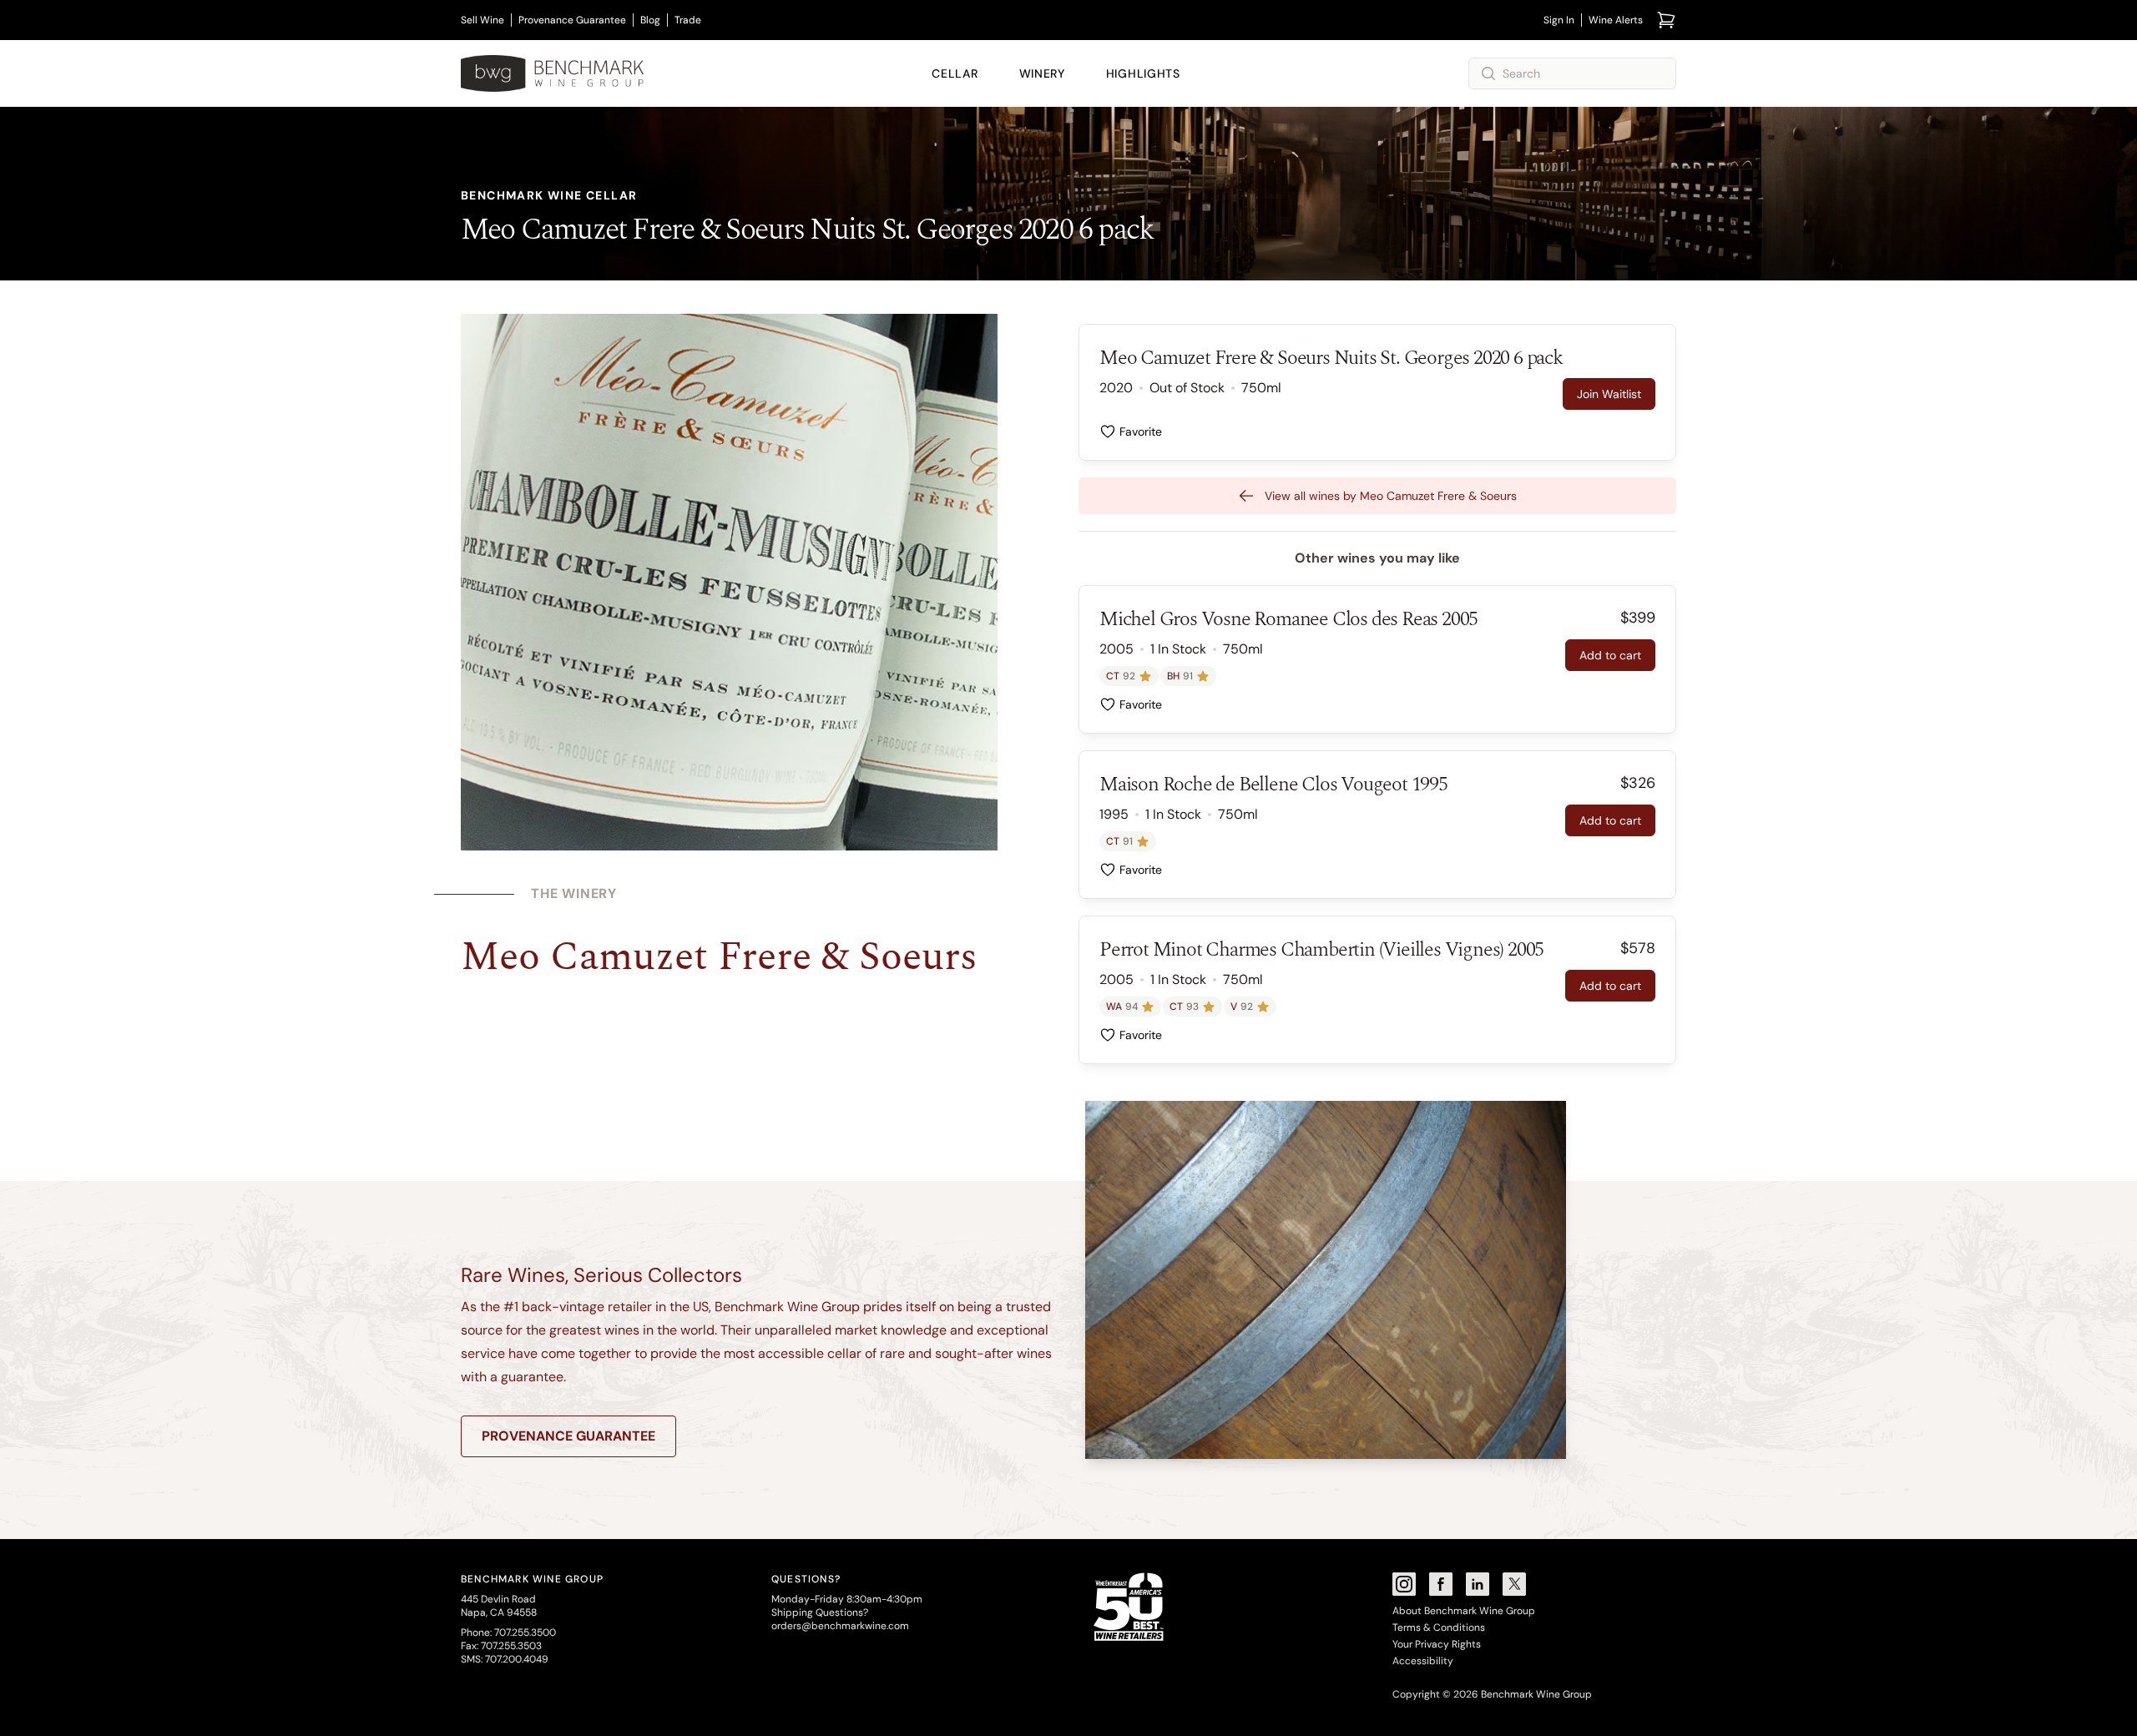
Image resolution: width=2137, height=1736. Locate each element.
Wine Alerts (1616, 20)
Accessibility (1423, 1661)
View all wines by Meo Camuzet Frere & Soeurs (1391, 496)
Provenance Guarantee (572, 20)
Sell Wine (482, 20)
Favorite (1141, 431)
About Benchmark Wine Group (1464, 1611)
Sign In (1559, 20)
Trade (688, 20)
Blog (650, 20)
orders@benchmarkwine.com (840, 1626)
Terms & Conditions (1439, 1627)
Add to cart (1610, 655)
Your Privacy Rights (1437, 1644)
